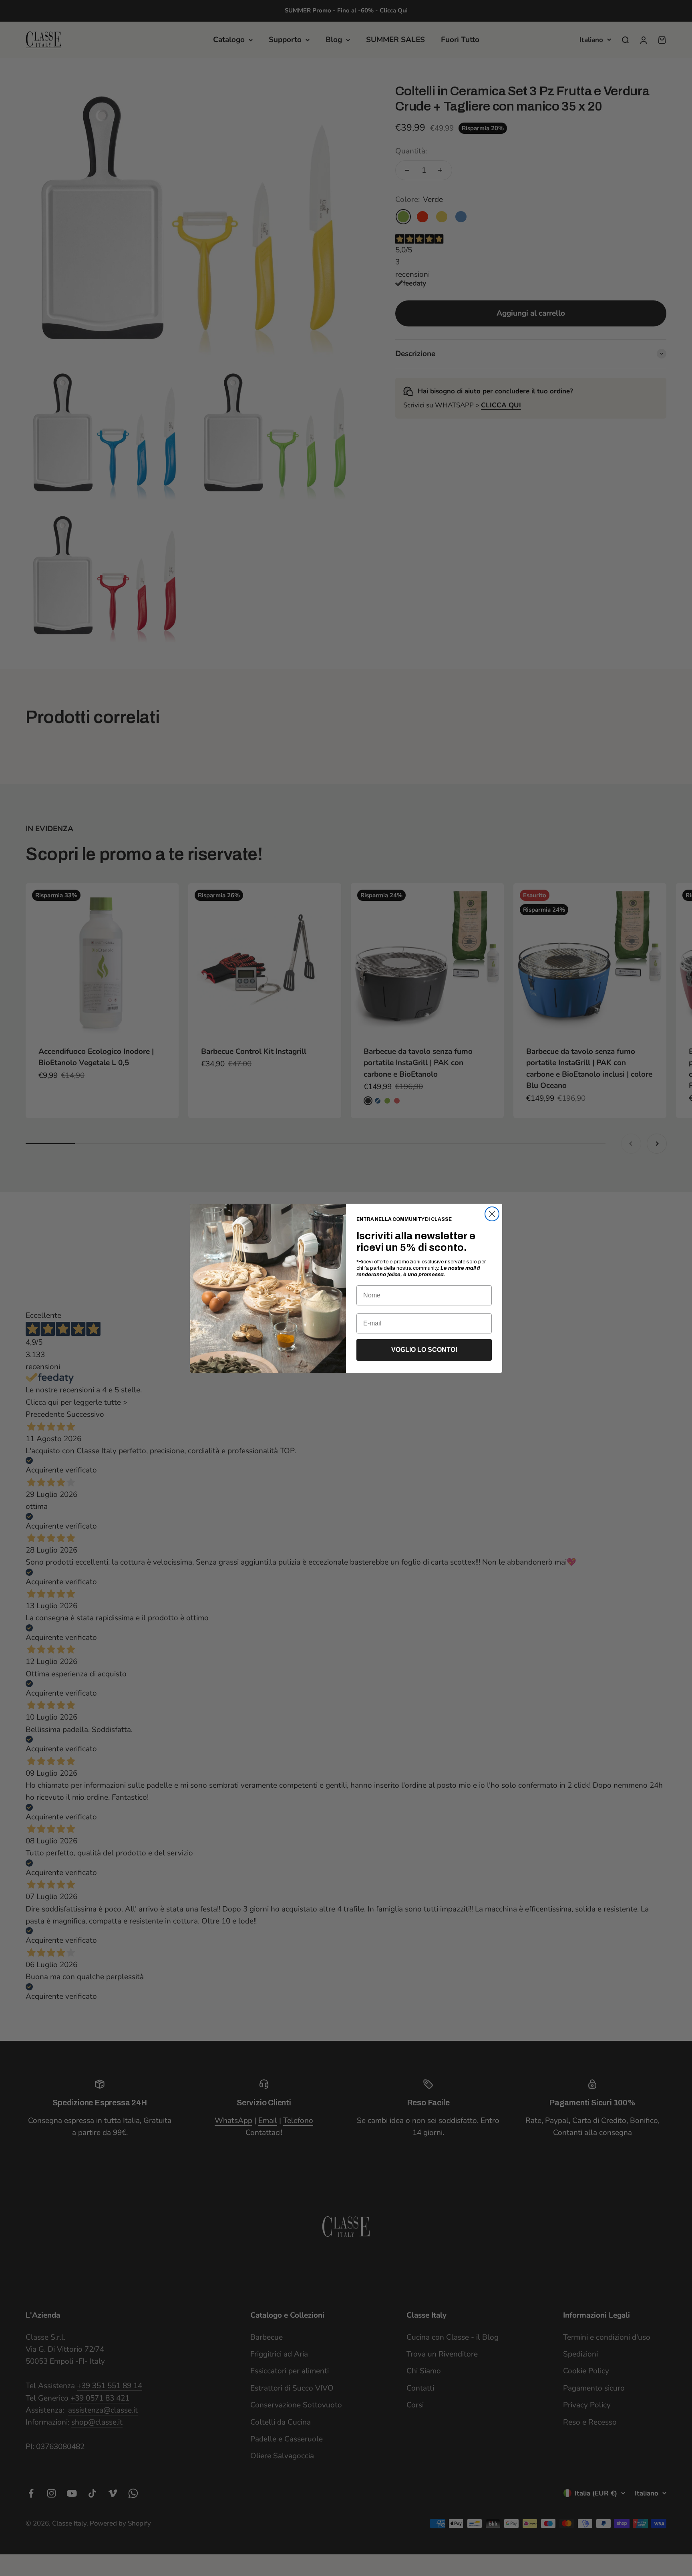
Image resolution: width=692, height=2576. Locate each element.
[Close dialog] (492, 1214)
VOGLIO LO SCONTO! (424, 1350)
